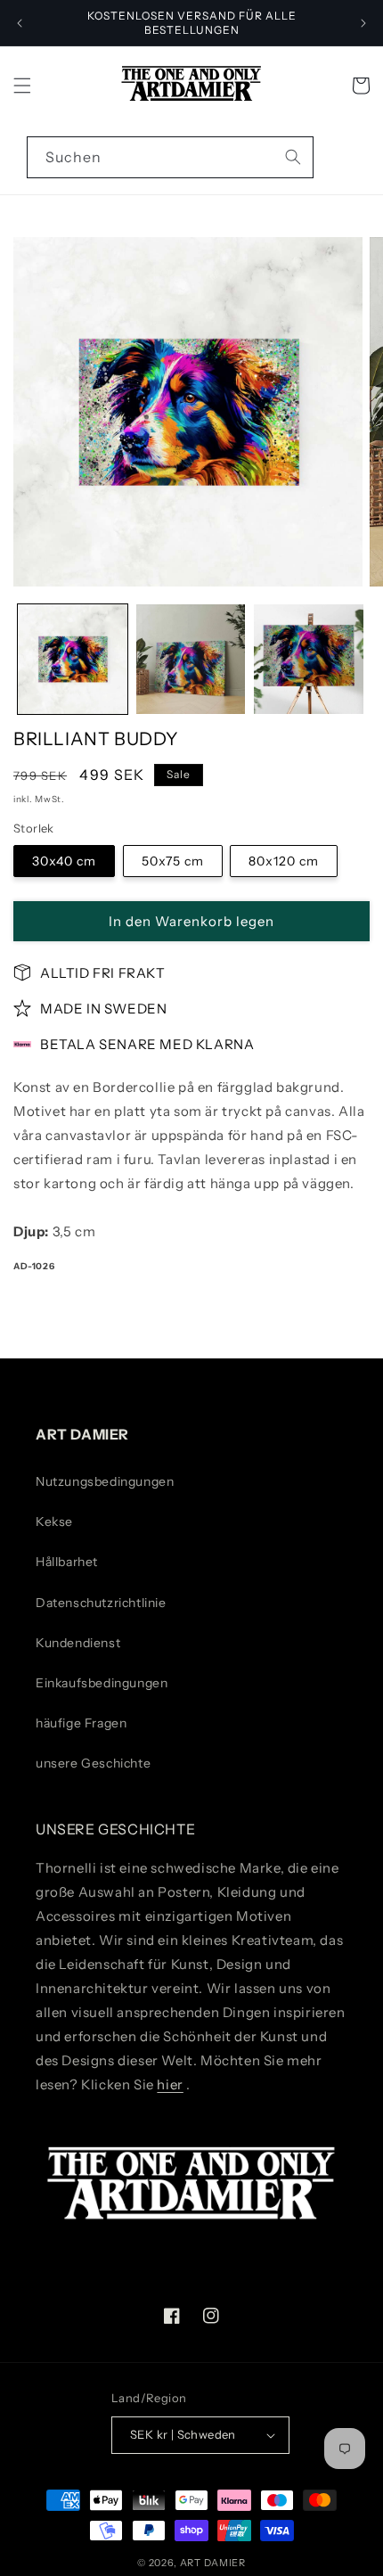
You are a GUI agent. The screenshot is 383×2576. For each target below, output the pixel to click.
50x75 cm (173, 861)
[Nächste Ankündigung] (363, 23)
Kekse (54, 1522)
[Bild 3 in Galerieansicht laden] (309, 659)
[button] (22, 86)
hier (170, 2084)
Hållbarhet (67, 1562)
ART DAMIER (213, 2563)
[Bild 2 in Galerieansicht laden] (191, 659)
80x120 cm (284, 861)
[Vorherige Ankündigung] (20, 23)
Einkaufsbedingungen (102, 1683)
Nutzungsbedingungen (105, 1481)
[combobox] (170, 157)
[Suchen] (293, 157)
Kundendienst (78, 1643)
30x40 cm (64, 861)
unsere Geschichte (93, 1763)
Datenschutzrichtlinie (101, 1603)
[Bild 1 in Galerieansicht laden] (73, 659)
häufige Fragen (81, 1723)
